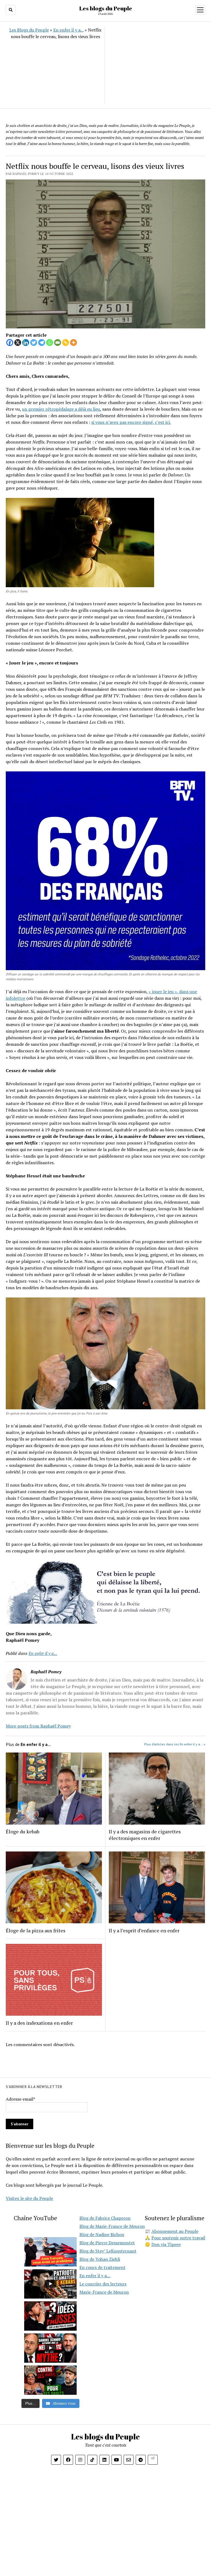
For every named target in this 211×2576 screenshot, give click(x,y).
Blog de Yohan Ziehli (100, 2259)
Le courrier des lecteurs (103, 2284)
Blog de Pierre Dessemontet (107, 2243)
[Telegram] (42, 343)
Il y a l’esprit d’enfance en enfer (144, 1930)
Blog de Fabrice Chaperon (105, 2218)
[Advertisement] (155, 65)
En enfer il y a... (68, 30)
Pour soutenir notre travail (178, 2238)
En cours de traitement (102, 2267)
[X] (18, 343)
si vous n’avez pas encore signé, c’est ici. (131, 422)
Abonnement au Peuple (175, 2231)
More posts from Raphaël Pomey (38, 1726)
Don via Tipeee (166, 2244)
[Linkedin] (26, 343)
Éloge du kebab (23, 1831)
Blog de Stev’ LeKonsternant (108, 2251)
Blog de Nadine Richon (102, 2234)
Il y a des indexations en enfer (39, 2023)
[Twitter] (34, 343)
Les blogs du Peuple (106, 8)
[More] (73, 343)
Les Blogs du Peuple (29, 30)
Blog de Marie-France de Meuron (112, 2226)
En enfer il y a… (95, 2276)
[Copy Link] (66, 343)
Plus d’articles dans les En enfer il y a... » (175, 1744)
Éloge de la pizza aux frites (36, 1930)
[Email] (58, 343)
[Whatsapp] (50, 343)
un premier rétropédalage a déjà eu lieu (61, 409)
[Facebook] (10, 343)
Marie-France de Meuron (104, 2292)
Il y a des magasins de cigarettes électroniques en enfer (145, 1835)
